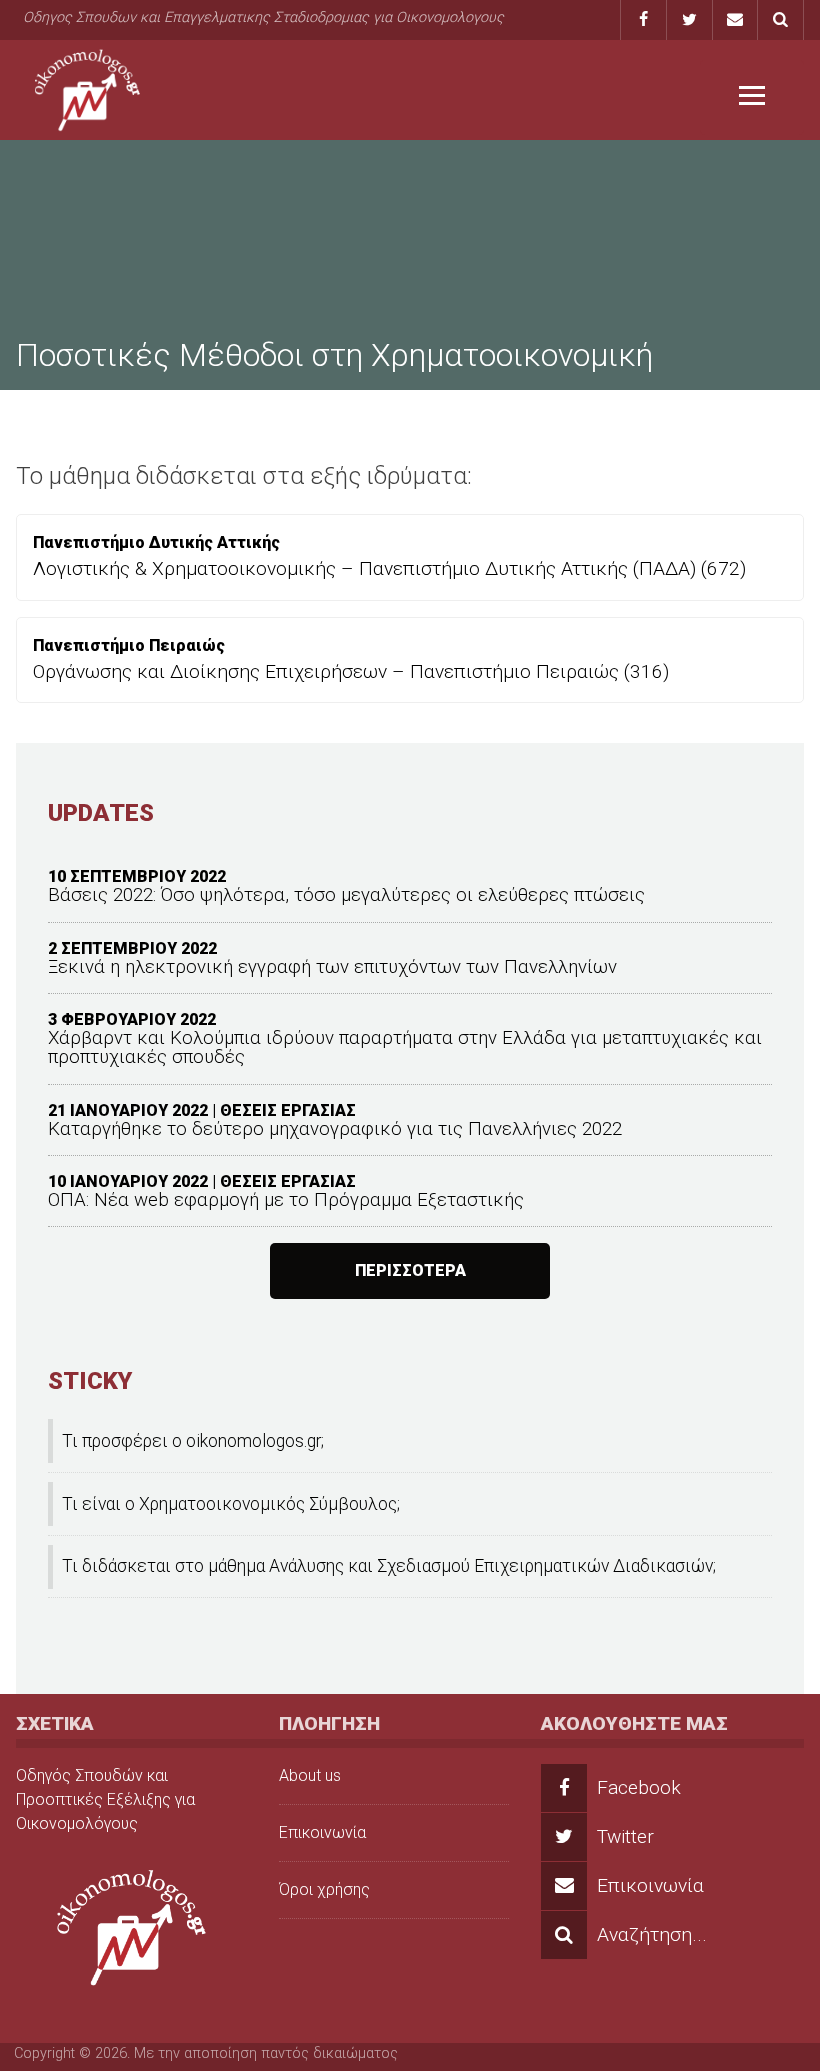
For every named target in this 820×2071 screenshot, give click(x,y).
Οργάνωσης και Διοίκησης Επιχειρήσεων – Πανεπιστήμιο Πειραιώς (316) (351, 671)
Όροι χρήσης (324, 1889)
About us (310, 1775)
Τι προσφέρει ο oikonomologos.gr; (193, 1441)
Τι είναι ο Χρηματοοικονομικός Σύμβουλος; (231, 1504)
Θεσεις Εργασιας (288, 1110)
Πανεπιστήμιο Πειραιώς (129, 645)
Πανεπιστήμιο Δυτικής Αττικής (156, 542)
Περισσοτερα (410, 1270)
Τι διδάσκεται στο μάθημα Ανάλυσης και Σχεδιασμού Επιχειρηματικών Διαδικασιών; (389, 1566)
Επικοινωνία (322, 1832)
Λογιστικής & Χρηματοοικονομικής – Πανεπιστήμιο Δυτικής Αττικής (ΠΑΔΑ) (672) (389, 568)
